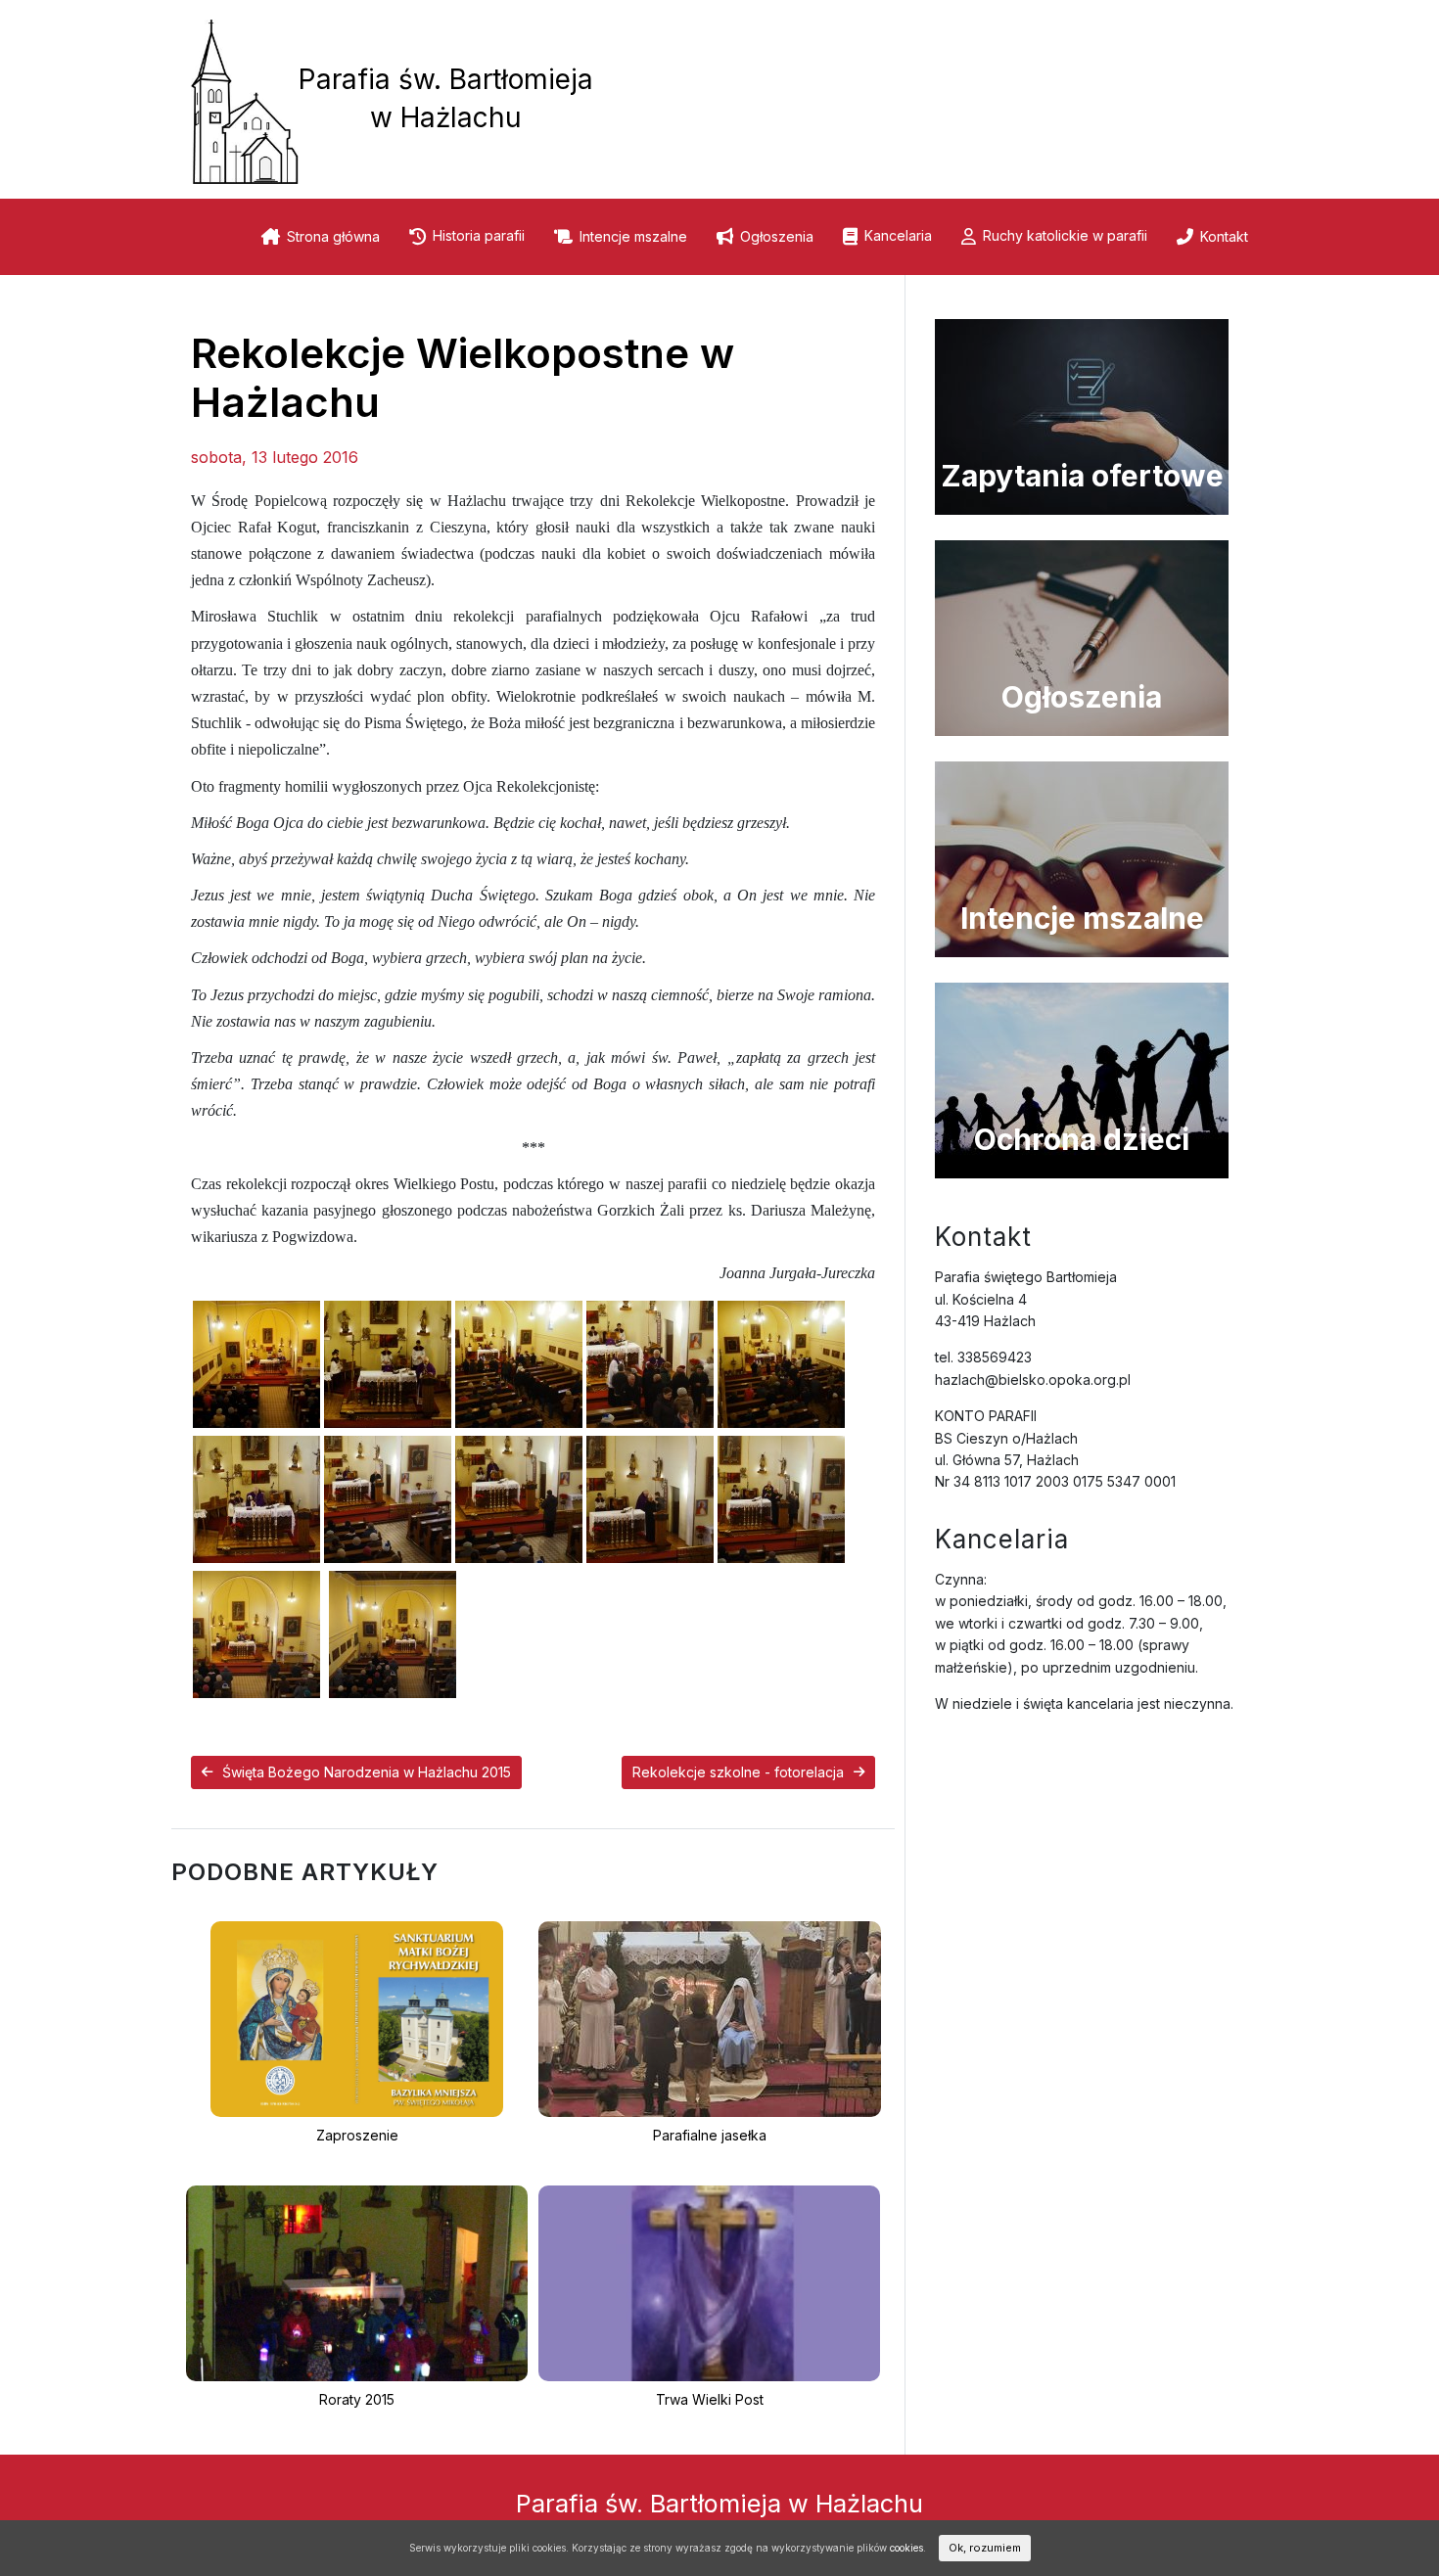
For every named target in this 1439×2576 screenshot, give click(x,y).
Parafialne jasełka (710, 2135)
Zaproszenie (357, 2135)
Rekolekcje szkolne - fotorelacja (738, 1772)
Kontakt (1224, 236)
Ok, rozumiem (985, 2548)
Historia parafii (479, 235)
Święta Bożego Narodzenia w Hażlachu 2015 (367, 1772)
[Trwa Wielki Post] (710, 2282)
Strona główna (333, 236)
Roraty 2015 (357, 2399)
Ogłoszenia (777, 236)
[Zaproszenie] (356, 2018)
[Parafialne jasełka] (710, 2018)
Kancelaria (898, 235)
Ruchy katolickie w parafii (1065, 235)
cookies (906, 2548)
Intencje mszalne (633, 236)
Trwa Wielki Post (710, 2399)
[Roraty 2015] (357, 2282)
